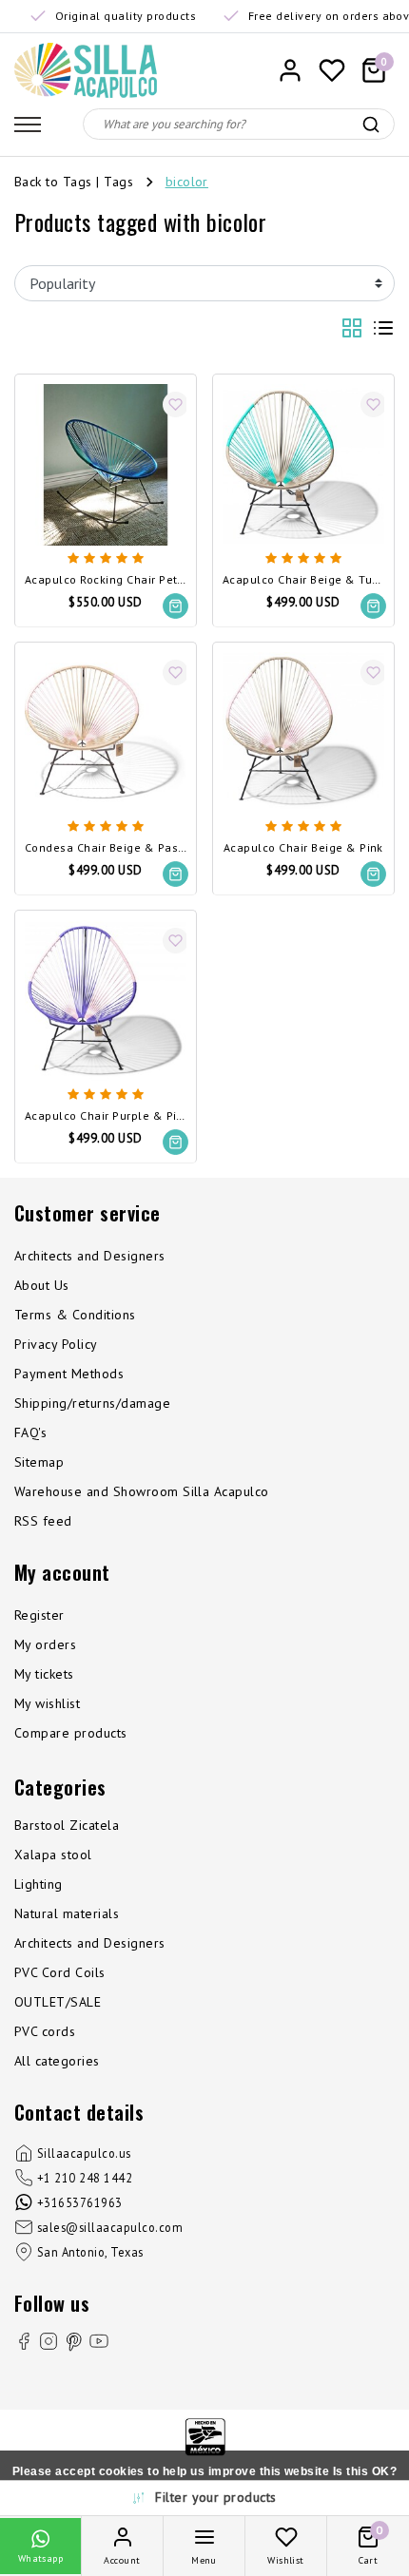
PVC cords (45, 2031)
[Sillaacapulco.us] (86, 70)
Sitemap (39, 1462)
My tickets (44, 1674)
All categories (57, 2061)
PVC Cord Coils (60, 1972)
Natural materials (67, 1913)
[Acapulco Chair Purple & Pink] (106, 1001)
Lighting (39, 1884)
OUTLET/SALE (58, 2002)
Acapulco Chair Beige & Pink (303, 848)
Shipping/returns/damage (92, 1403)
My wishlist (47, 1703)
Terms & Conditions (75, 1315)
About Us (42, 1285)
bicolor (187, 182)
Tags (118, 182)
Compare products (71, 1733)
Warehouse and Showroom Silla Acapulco (142, 1491)
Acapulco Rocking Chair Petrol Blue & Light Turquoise (106, 580)
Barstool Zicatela (67, 1825)
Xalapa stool (53, 1855)
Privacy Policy (56, 1344)
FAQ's (30, 1432)
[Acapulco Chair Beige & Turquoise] (303, 465)
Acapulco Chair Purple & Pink (106, 1116)
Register (39, 1615)
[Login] (290, 70)
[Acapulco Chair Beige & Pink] (303, 733)
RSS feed (43, 1521)
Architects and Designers (90, 1256)
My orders (45, 1644)
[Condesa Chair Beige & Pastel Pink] (106, 733)
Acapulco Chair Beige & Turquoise (303, 580)
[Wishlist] (332, 70)
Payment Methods (69, 1374)
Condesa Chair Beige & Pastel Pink (106, 848)
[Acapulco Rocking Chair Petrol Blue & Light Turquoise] (106, 465)
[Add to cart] (175, 606)
